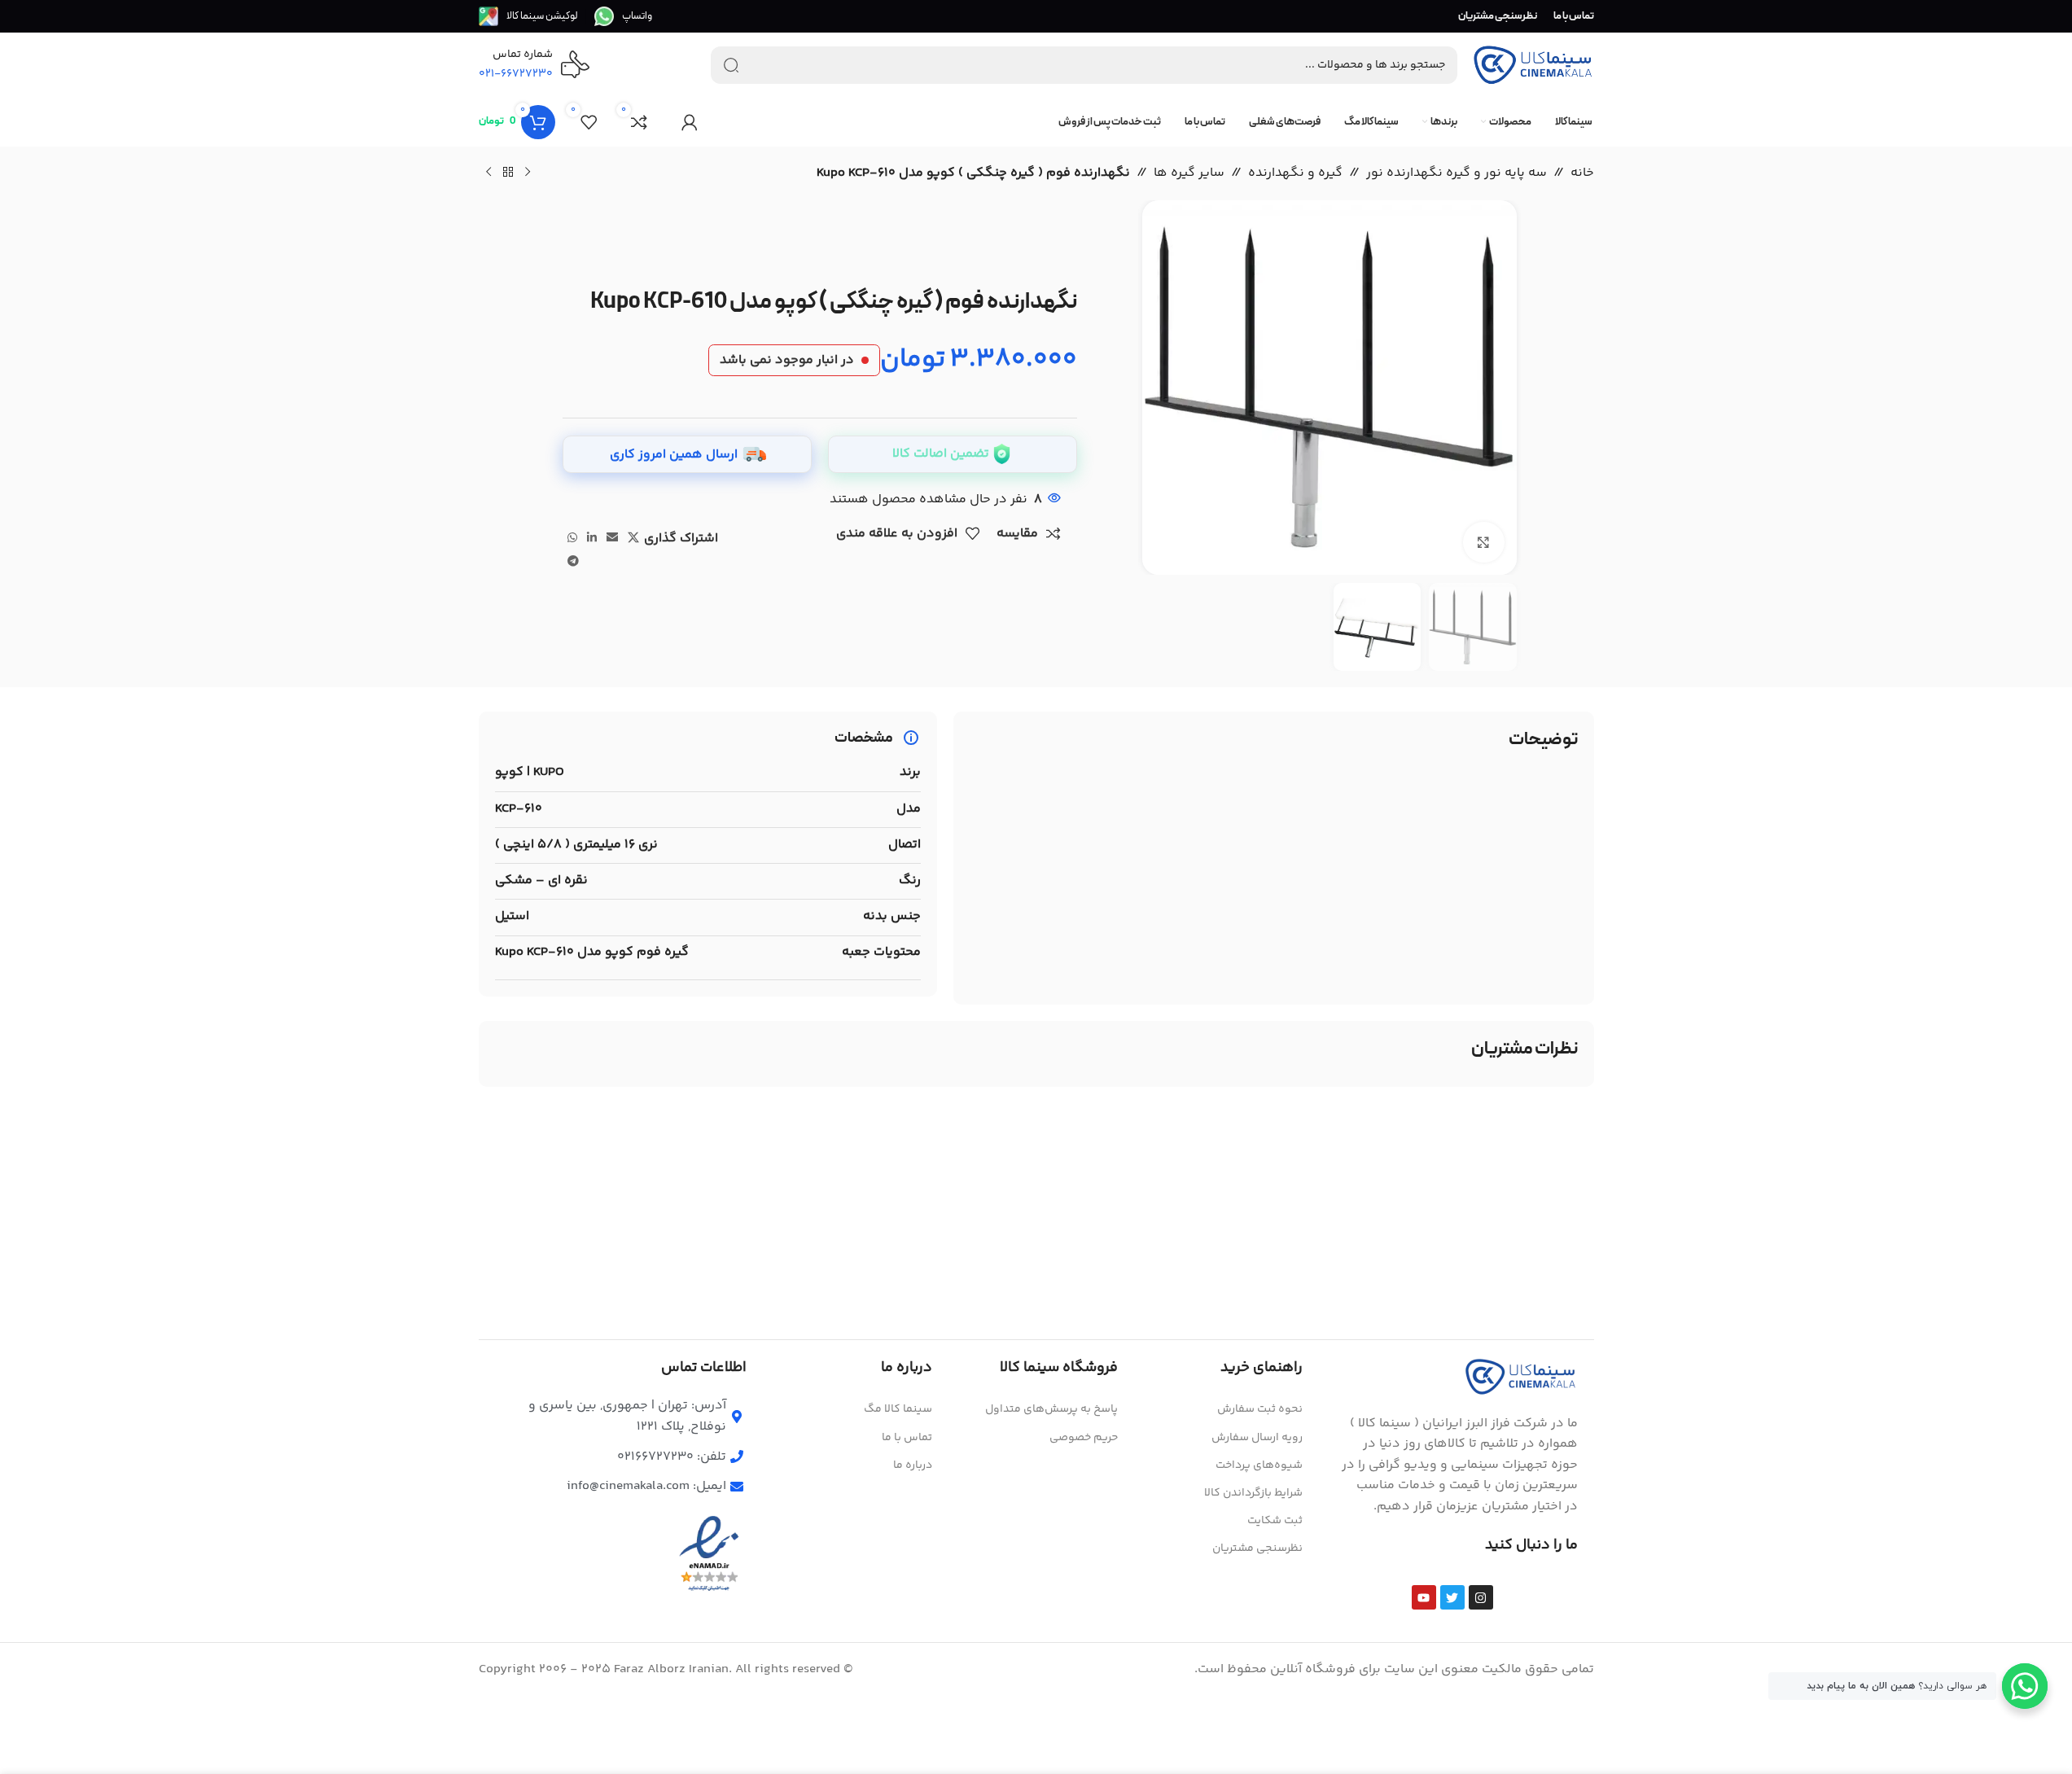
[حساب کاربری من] (690, 122)
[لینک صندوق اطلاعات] (623, 16)
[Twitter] (1452, 1597)
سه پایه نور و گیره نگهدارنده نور (1457, 173)
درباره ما (913, 1465)
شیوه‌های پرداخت (1259, 1465)
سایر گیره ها (1189, 173)
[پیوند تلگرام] (573, 562)
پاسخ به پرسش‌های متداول (1051, 1409)
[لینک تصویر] (1521, 1376)
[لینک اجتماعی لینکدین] (592, 539)
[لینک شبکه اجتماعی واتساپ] (572, 539)
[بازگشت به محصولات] (508, 173)
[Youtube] (1424, 1597)
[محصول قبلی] (528, 173)
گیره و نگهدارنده (1295, 173)
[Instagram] (1481, 1597)
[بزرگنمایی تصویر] (1483, 542)
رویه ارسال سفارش (1257, 1438)
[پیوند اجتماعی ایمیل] (612, 539)
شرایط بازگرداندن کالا (1253, 1493)
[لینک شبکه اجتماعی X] (633, 539)
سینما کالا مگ (898, 1409)
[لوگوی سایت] (1533, 66)
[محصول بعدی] (488, 173)
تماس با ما (907, 1438)
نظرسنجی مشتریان (1257, 1548)
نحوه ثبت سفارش (1260, 1409)
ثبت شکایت (1275, 1521)
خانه (1582, 173)
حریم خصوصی (1084, 1438)
